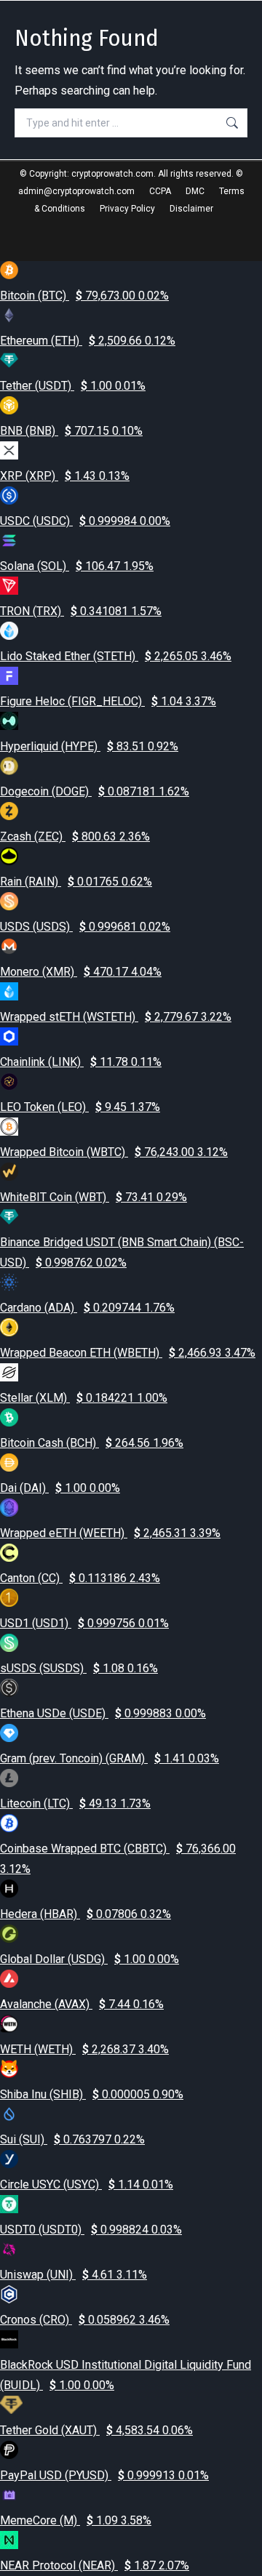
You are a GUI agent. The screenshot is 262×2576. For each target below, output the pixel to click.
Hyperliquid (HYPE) (89, 746)
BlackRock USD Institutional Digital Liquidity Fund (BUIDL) (126, 2375)
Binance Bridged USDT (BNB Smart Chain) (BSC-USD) (122, 1252)
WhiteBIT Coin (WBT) (94, 1197)
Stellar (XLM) (84, 1398)
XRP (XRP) (65, 476)
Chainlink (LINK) (81, 1062)
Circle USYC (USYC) (87, 2184)
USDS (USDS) (85, 927)
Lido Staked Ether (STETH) (116, 656)
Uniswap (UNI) (74, 2275)
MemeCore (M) (76, 2520)
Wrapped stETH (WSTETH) (116, 1017)
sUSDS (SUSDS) (79, 1668)
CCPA (160, 191)
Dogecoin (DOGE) (95, 791)
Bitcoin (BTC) (84, 296)
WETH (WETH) (84, 2049)
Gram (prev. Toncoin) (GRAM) (110, 1758)
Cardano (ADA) (87, 1308)
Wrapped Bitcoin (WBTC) (114, 1152)
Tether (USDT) (73, 386)
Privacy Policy (127, 209)
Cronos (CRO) (85, 2320)
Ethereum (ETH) (88, 341)
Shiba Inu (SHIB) (92, 2094)
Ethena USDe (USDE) (103, 1713)
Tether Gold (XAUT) (96, 2430)
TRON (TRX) (81, 611)
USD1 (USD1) (84, 1623)
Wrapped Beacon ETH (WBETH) (128, 1353)
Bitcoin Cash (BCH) (92, 1443)
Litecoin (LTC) (75, 1803)
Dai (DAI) (60, 1488)
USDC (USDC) (85, 521)
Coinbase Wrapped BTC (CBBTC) (118, 1859)
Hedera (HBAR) (86, 1914)
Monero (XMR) (81, 972)
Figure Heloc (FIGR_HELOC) (108, 701)
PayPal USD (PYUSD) (104, 2475)
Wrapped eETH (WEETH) (110, 1533)
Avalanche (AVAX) (82, 2004)
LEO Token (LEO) (80, 1107)
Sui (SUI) (72, 2139)
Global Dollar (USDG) (90, 1959)
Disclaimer (191, 209)
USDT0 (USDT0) (91, 2230)
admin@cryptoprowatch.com (76, 191)
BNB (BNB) (71, 431)
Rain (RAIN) (76, 882)
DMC (195, 191)
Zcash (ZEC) (75, 836)
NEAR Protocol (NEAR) (95, 2565)
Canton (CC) (80, 1578)
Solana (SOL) (77, 566)
